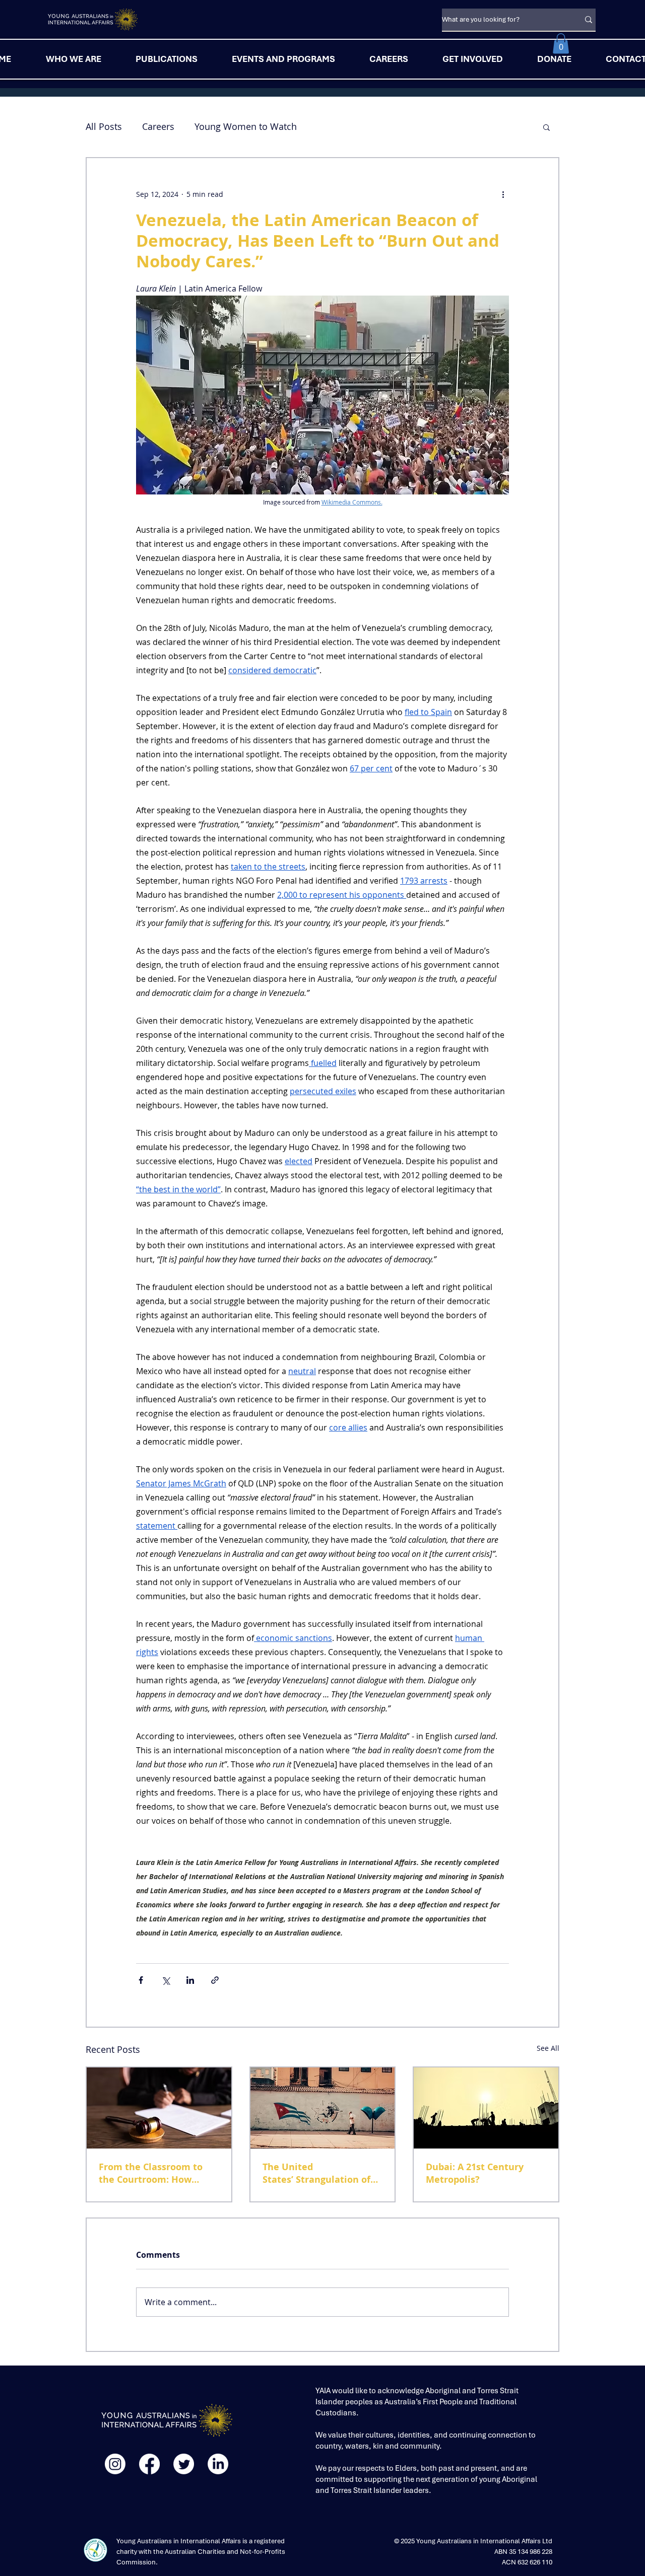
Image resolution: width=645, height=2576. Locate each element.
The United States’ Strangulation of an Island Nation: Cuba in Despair (320, 2173)
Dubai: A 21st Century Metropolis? (475, 2173)
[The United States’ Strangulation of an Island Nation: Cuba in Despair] (323, 2108)
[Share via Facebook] (141, 1980)
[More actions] (503, 194)
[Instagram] (115, 2464)
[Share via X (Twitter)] (166, 1980)
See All (548, 2048)
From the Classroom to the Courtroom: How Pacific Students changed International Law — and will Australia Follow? (155, 2173)
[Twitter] (184, 2464)
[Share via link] (215, 1980)
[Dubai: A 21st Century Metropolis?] (486, 2108)
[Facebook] (149, 2464)
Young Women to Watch (246, 126)
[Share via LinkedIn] (190, 1980)
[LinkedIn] (218, 2464)
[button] (561, 44)
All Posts (104, 126)
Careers (158, 126)
